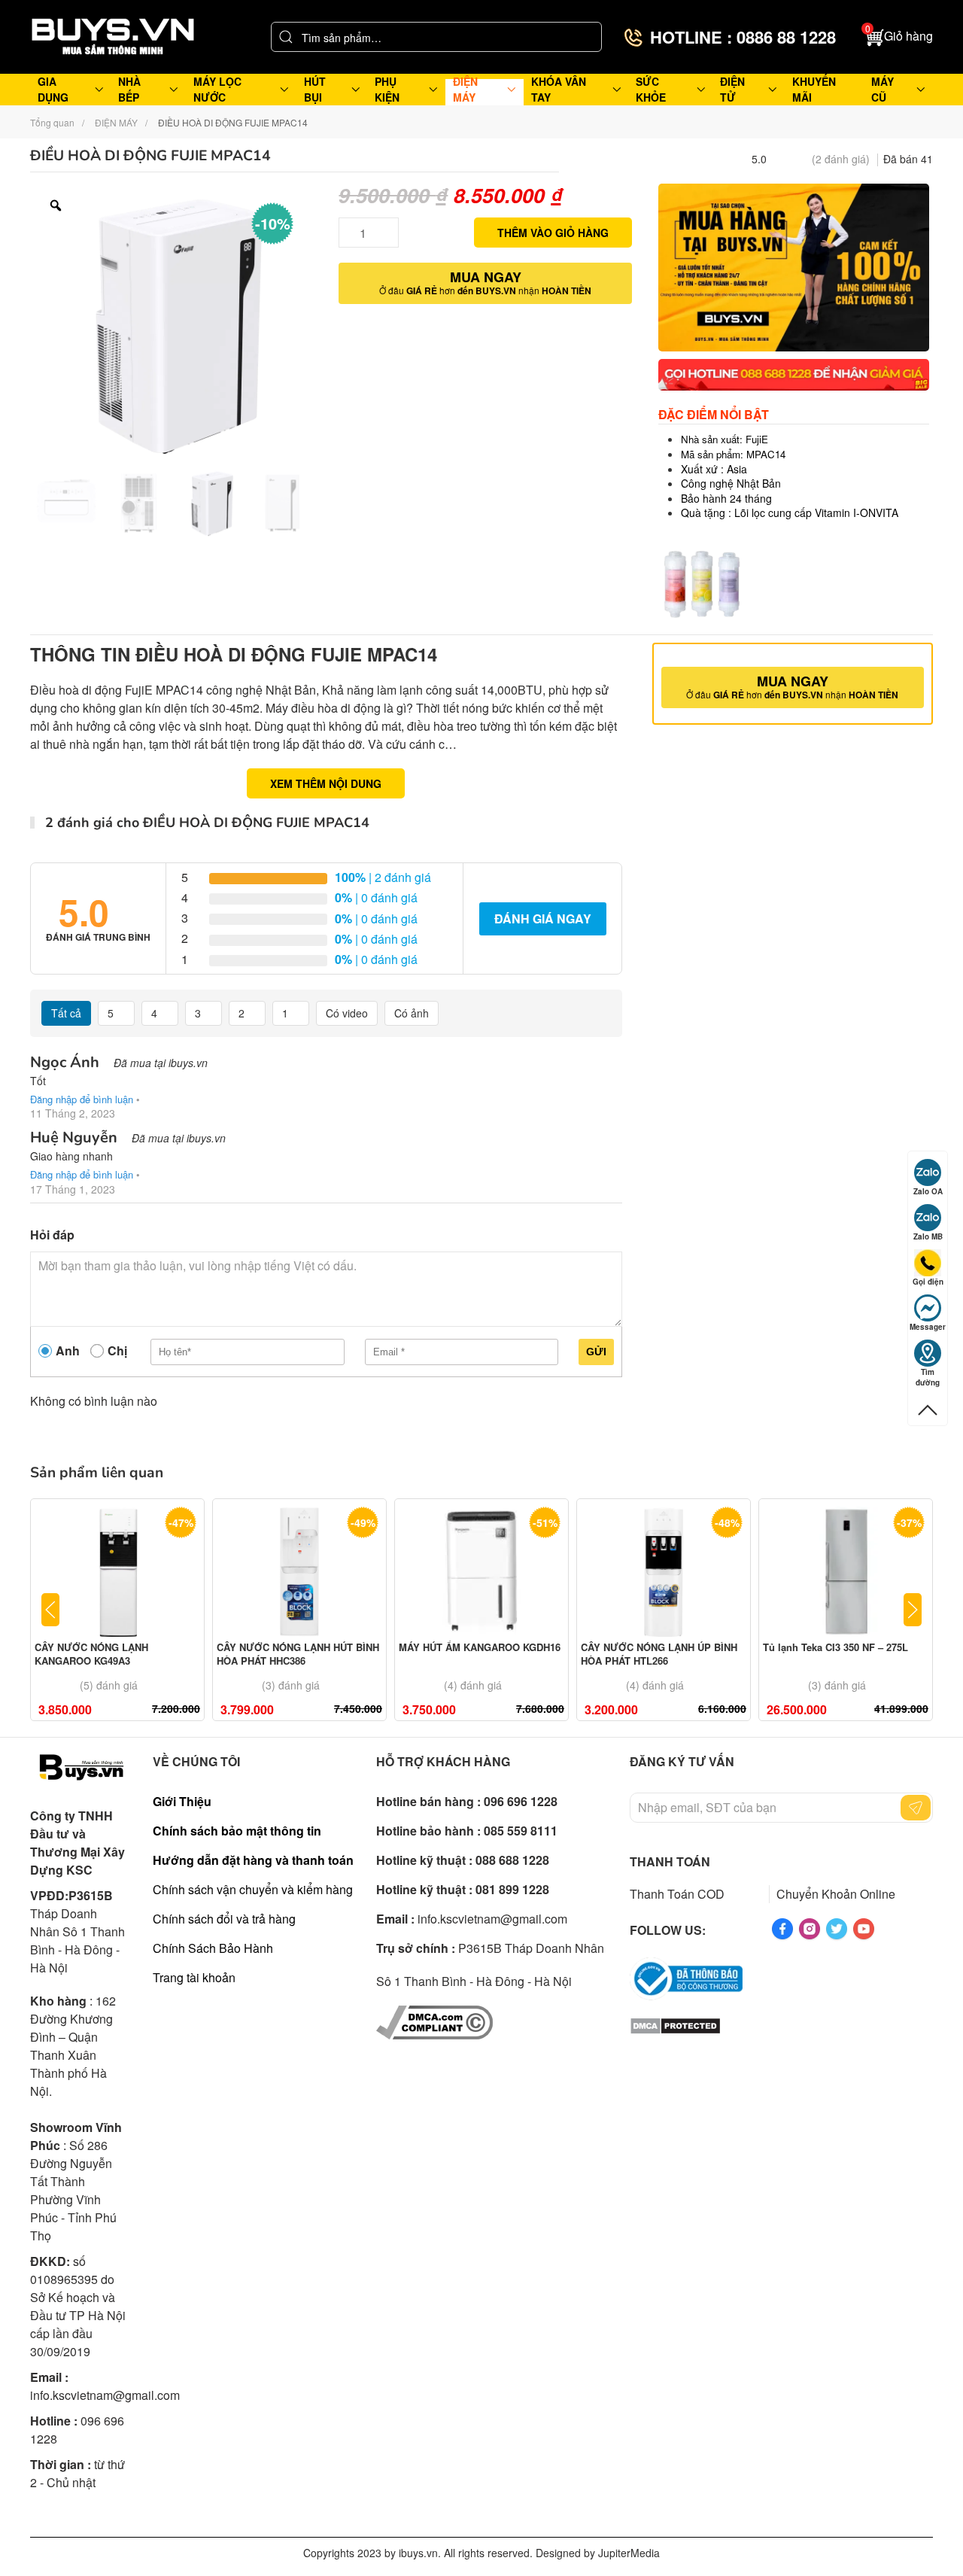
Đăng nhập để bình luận (82, 1099)
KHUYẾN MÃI (814, 89)
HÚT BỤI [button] (315, 89)
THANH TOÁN (670, 1861)
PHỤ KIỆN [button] (387, 89)
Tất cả (66, 1013)
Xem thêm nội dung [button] (326, 783)
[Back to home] (113, 37)
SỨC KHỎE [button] (651, 89)
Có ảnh (412, 1013)
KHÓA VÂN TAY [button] (559, 89)
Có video (347, 1013)
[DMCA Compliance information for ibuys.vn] (434, 2020)
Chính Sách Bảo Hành (213, 1948)
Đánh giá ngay (543, 918)
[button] (899, 37)
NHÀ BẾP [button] (129, 89)
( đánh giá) (841, 159)
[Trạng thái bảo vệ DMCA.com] (675, 2024)
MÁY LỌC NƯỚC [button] (217, 89)
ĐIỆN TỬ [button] (732, 89)
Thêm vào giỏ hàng (553, 233)
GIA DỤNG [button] (53, 89)
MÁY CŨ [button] (882, 89)
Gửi (596, 1352)
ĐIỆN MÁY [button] (465, 89)
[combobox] (436, 37)
